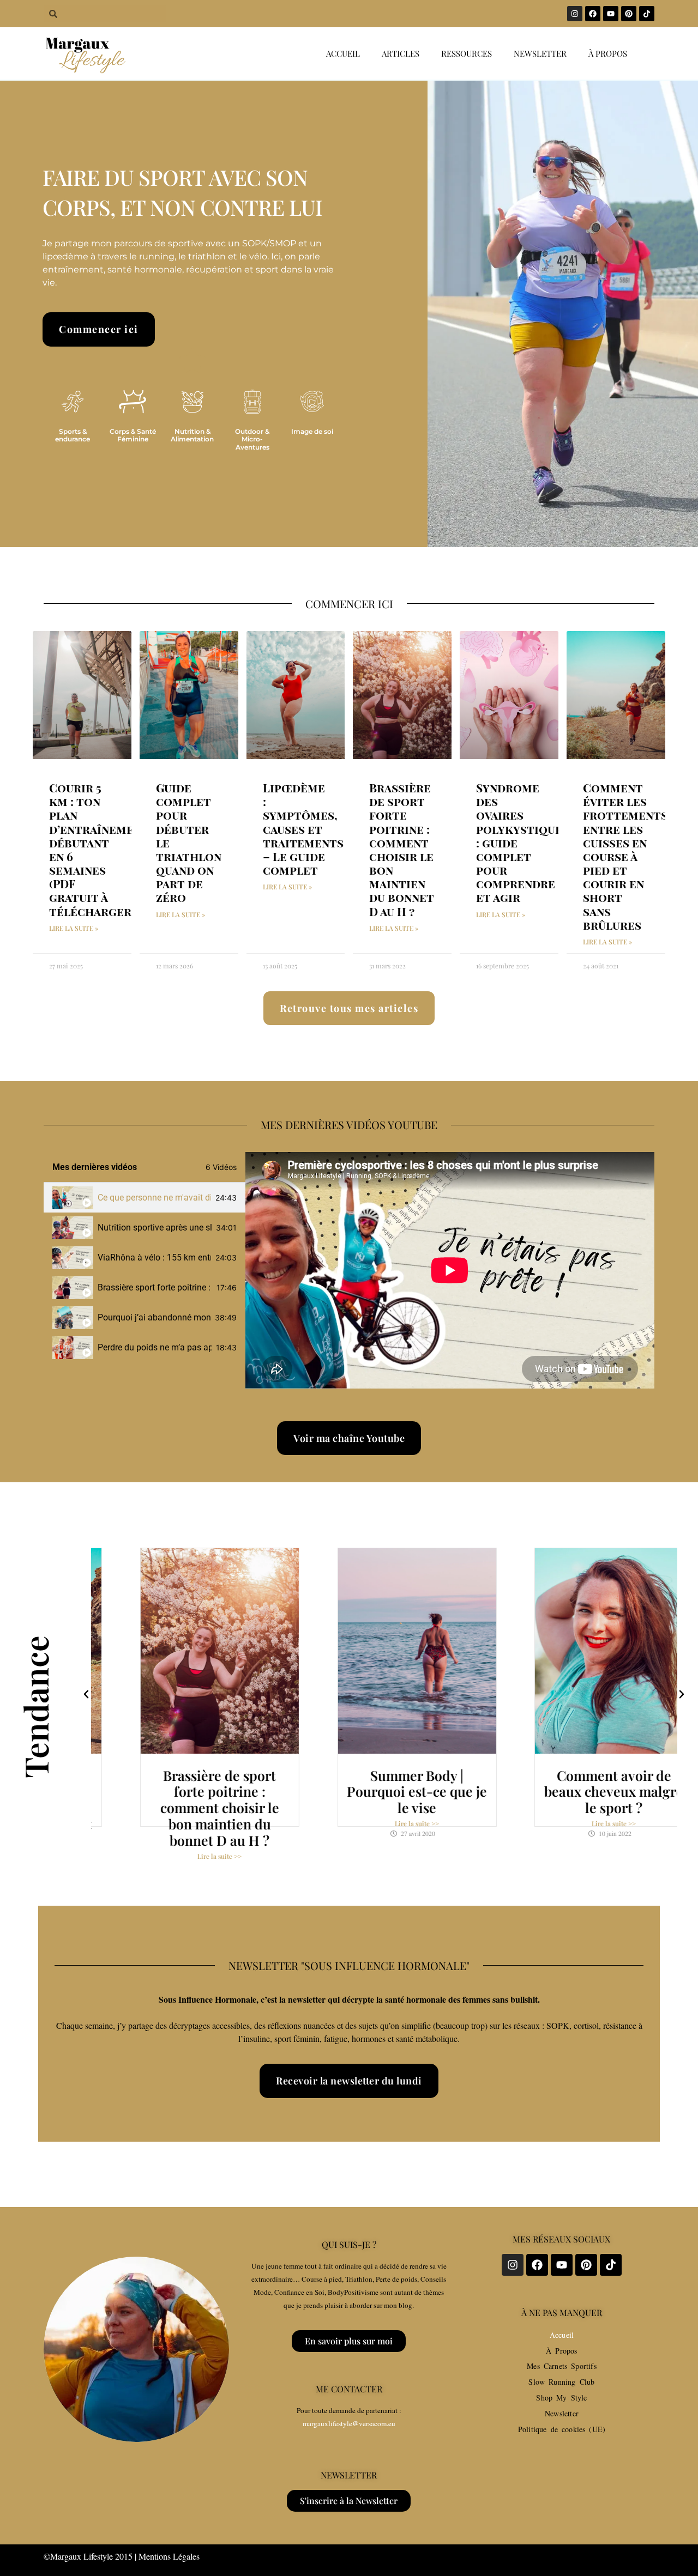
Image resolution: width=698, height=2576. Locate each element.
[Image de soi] (312, 402)
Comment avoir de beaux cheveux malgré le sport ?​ (581, 1792)
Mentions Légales (169, 2556)
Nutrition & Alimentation (192, 435)
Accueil (343, 53)
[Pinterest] (629, 14)
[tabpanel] (450, 1270)
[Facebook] (593, 14)
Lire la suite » (74, 928)
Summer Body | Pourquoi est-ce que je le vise (384, 1792)
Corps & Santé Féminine (133, 435)
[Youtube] (611, 14)
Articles (401, 53)
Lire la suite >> (187, 1857)
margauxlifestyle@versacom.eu (349, 2423)
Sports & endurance (73, 435)
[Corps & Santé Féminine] (133, 402)
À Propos (561, 2351)
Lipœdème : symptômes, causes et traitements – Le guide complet (303, 829)
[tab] (145, 1198)
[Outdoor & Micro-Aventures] (252, 402)
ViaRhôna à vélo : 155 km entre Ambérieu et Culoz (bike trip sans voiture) (154, 1257)
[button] (86, 1694)
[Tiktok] (647, 14)
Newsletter (540, 53)
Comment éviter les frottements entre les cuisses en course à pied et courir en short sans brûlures (625, 856)
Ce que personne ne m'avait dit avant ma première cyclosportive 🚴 (154, 1198)
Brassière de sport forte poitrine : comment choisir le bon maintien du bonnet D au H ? (402, 849)
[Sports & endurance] (73, 402)
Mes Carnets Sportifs (562, 2366)
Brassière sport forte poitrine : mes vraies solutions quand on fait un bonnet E (155, 1287)
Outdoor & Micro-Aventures (252, 439)
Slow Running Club (561, 2382)
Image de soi (312, 431)
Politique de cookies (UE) (562, 2429)
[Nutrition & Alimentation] (192, 402)
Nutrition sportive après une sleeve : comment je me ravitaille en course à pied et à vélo (155, 1228)
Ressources (467, 53)
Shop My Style (561, 2398)
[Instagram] (575, 14)
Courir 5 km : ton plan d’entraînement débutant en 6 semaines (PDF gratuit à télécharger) (99, 849)
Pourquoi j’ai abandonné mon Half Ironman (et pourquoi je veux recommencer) (154, 1317)
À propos (608, 53)
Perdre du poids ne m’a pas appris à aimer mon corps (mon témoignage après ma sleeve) (155, 1347)
